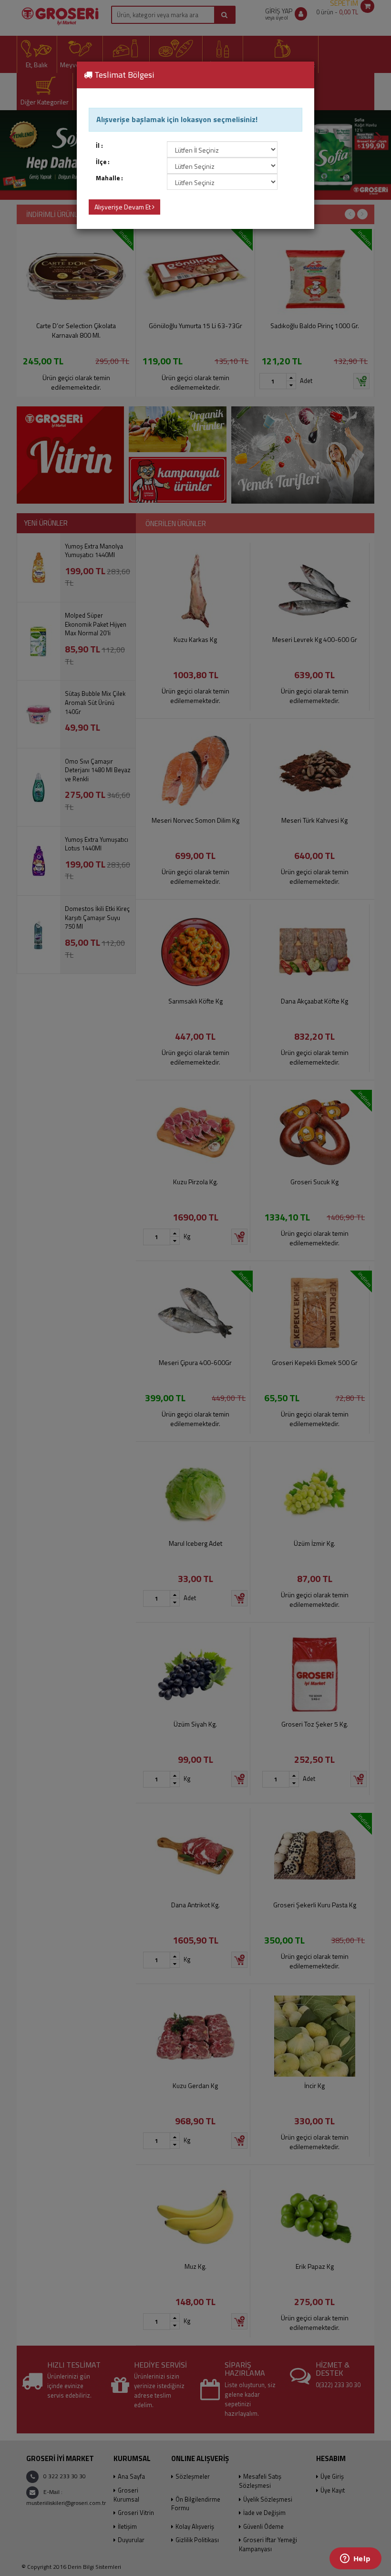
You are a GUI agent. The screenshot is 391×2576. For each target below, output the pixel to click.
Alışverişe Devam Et (123, 207)
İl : (99, 146)
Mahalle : (109, 178)
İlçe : (103, 162)
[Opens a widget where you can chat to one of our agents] (355, 2559)
